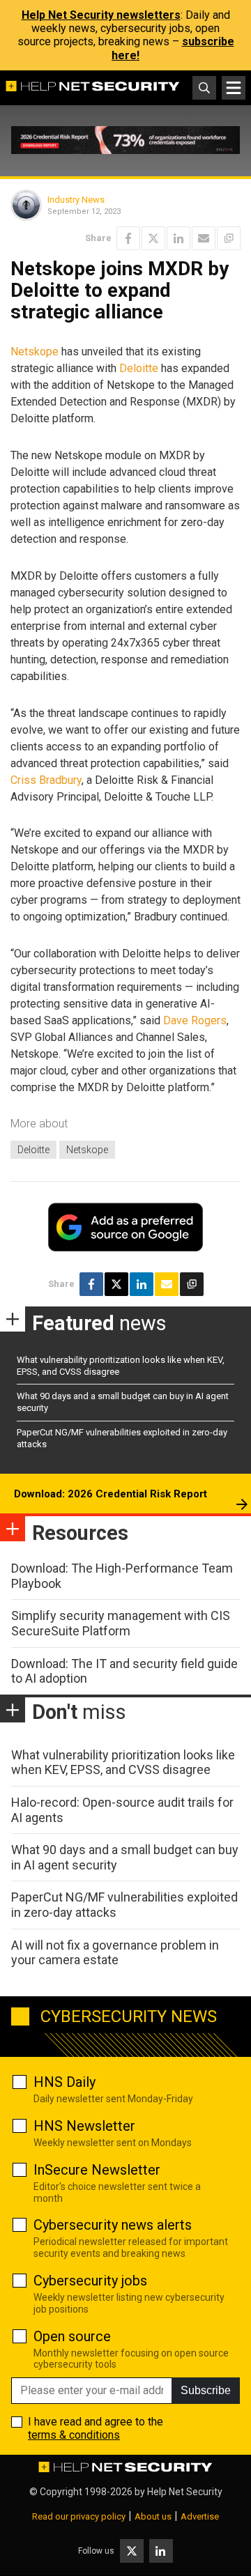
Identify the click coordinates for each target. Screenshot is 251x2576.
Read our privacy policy (79, 2516)
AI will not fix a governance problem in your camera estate (115, 1953)
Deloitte (139, 368)
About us (153, 2516)
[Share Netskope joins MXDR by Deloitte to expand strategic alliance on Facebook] (128, 238)
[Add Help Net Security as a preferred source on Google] (229, 238)
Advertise (200, 2516)
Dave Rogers (195, 1020)
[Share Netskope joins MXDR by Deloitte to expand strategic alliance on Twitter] (153, 238)
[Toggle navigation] (234, 88)
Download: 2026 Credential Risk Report (111, 1494)
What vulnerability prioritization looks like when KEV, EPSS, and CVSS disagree (123, 1763)
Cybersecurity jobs (90, 2281)
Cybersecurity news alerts (113, 2225)
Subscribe (206, 2390)
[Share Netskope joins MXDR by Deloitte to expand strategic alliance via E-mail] (204, 238)
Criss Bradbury (46, 780)
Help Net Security (185, 2492)
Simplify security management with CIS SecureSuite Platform (121, 1623)
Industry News (76, 200)
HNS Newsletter (84, 2126)
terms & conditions (74, 2435)
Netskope (35, 352)
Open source (72, 2336)
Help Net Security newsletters (101, 15)
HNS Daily (64, 2082)
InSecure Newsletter (97, 2170)
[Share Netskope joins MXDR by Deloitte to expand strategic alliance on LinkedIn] (178, 238)
